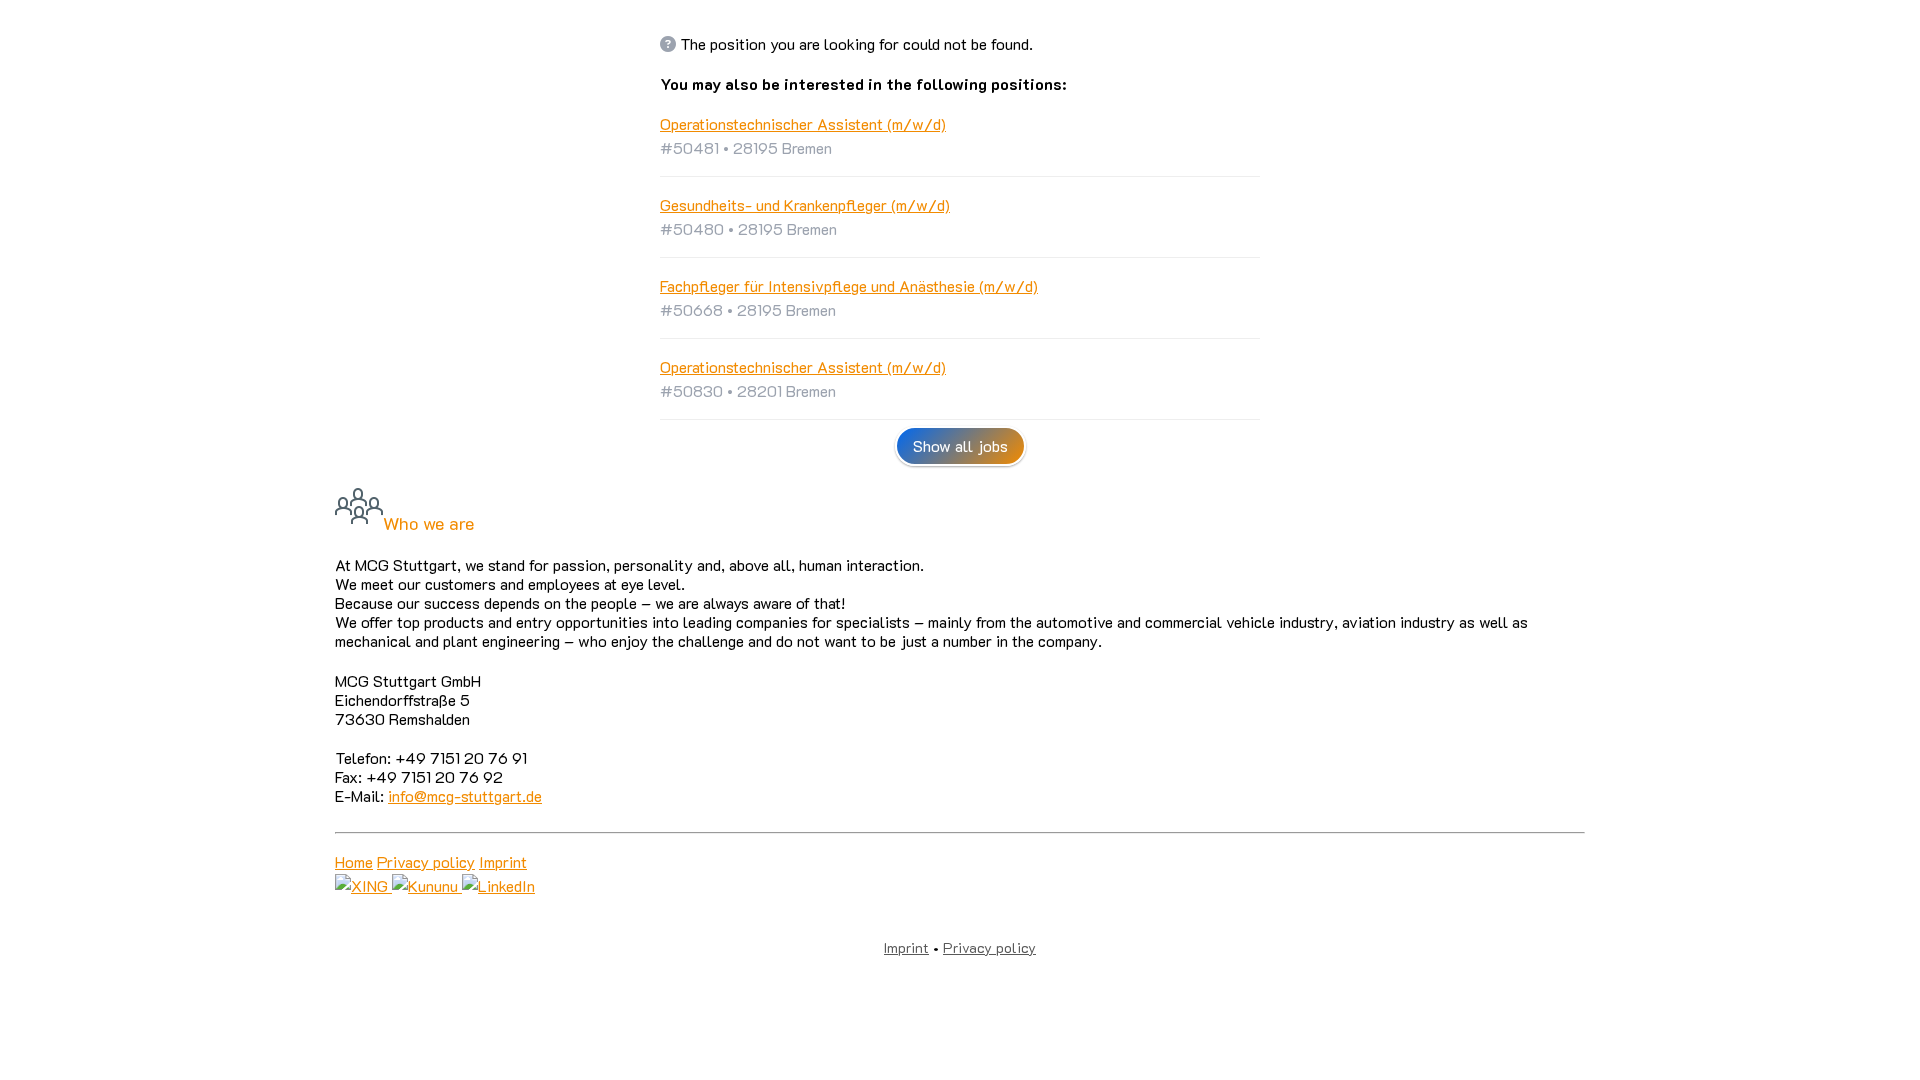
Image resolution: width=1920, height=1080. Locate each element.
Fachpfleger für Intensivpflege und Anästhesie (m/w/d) (849, 285)
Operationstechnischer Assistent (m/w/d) (803, 123)
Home (354, 861)
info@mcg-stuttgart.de (465, 795)
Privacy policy (426, 861)
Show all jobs (960, 445)
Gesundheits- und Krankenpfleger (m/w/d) (805, 204)
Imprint (503, 861)
